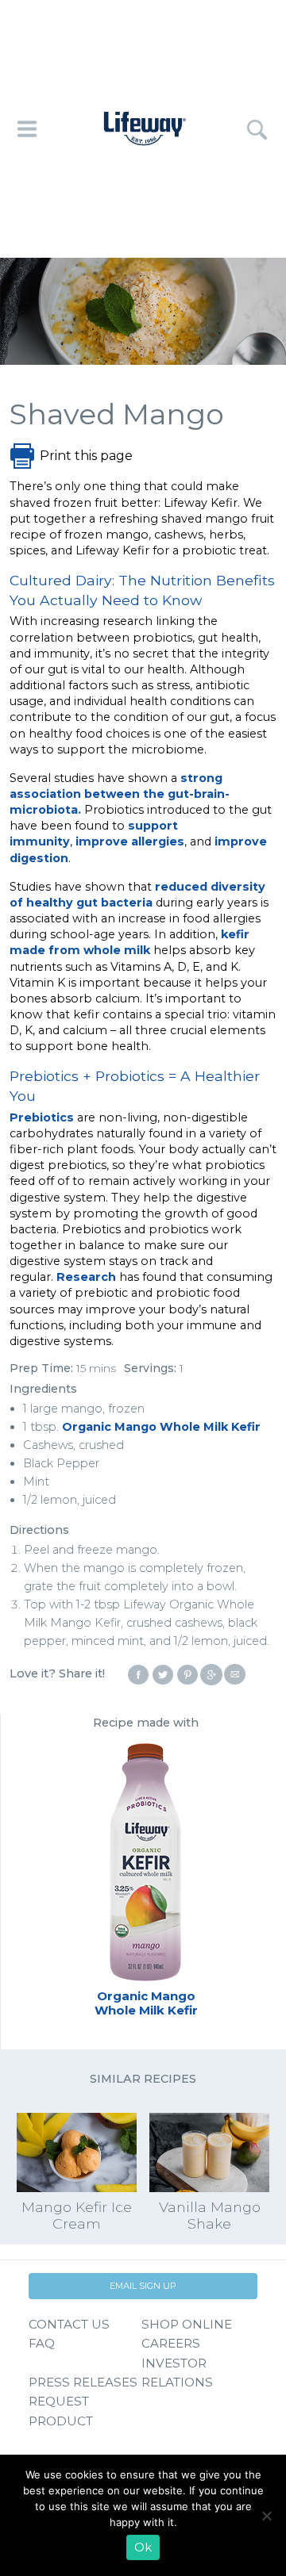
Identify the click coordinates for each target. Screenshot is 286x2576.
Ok (143, 2547)
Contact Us (69, 2324)
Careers (171, 2343)
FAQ (42, 2343)
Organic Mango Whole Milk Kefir (161, 1427)
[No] (266, 2516)
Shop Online (187, 2324)
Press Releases (83, 2382)
